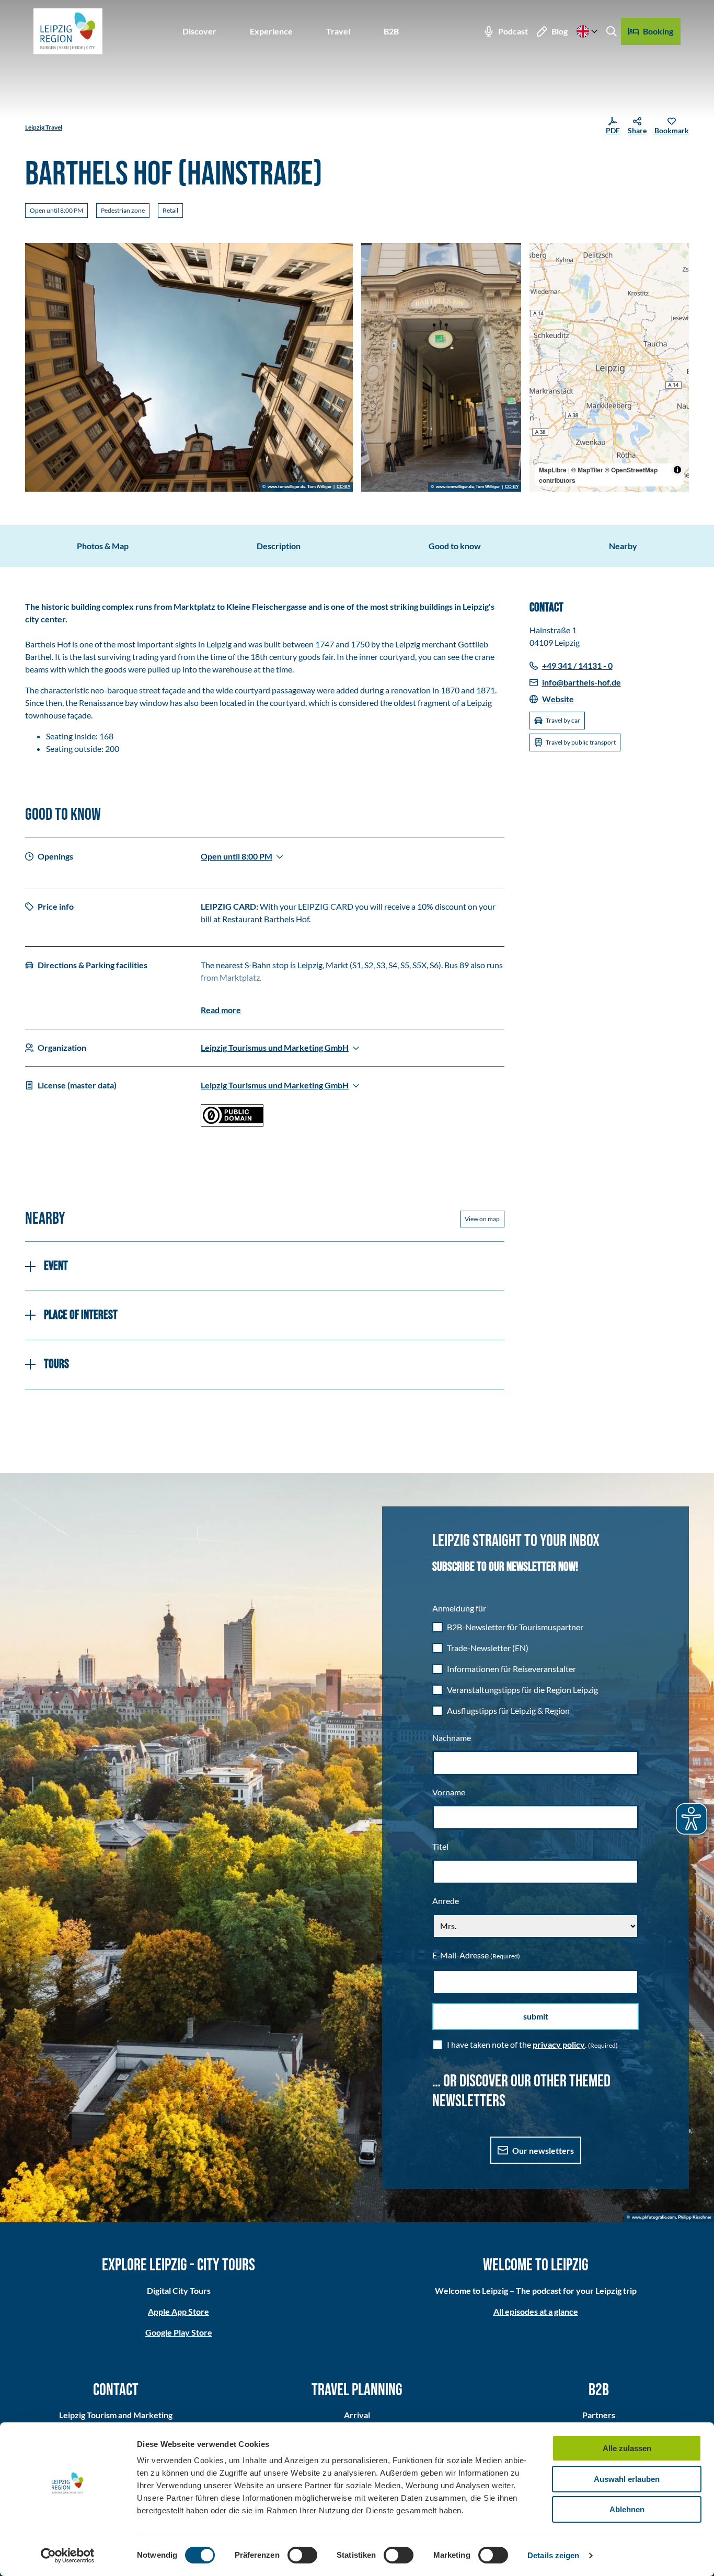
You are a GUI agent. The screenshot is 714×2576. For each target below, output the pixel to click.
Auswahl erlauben (627, 2479)
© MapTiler (587, 470)
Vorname (449, 1792)
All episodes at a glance (536, 2311)
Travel (338, 31)
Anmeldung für (459, 1608)
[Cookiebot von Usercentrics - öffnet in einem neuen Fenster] (68, 2556)
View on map (482, 1219)
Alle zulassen (627, 2448)
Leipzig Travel (44, 127)
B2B (391, 31)
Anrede (446, 1901)
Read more (221, 1010)
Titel (440, 1846)
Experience (271, 31)
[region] (609, 367)
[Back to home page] (68, 31)
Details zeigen (553, 2555)
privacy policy (559, 2044)
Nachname (452, 1738)
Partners (599, 2415)
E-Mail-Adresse (476, 1955)
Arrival (357, 2415)
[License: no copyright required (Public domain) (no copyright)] (232, 1123)
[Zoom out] (542, 271)
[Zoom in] (542, 256)
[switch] (302, 2555)
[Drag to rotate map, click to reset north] (542, 286)
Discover (199, 31)
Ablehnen (627, 2509)
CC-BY (343, 487)
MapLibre (553, 470)
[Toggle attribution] (677, 470)
